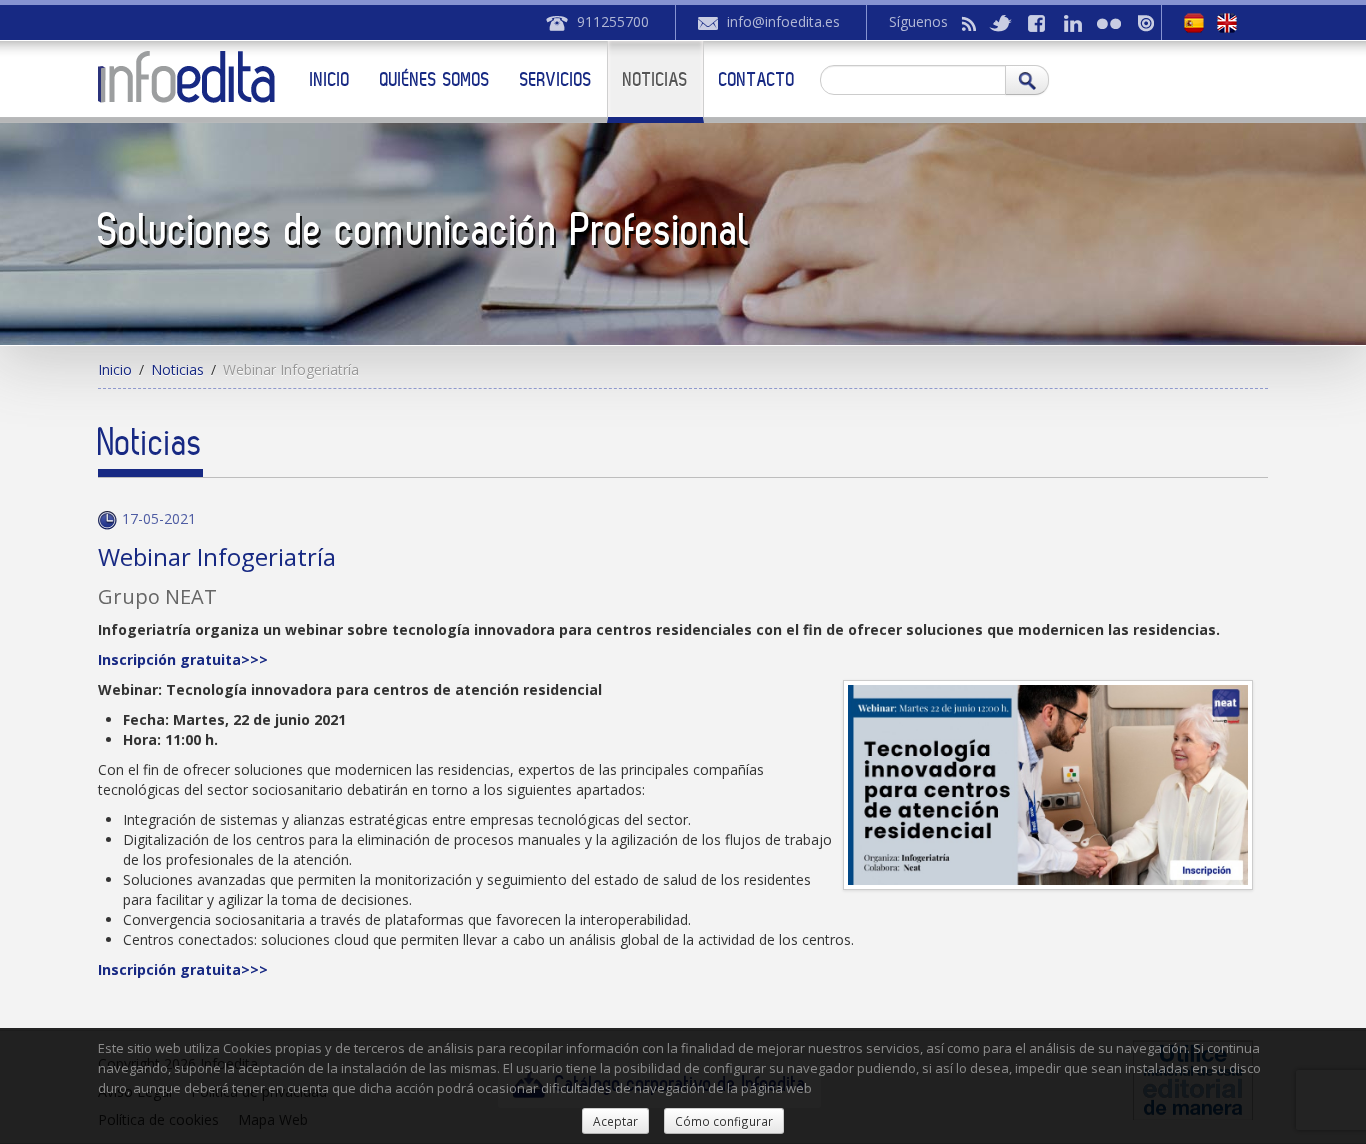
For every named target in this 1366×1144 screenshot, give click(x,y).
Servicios (556, 79)
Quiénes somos (435, 79)
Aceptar (615, 1121)
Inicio (330, 79)
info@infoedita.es (783, 21)
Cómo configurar (724, 1121)
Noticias (655, 79)
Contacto (757, 79)
